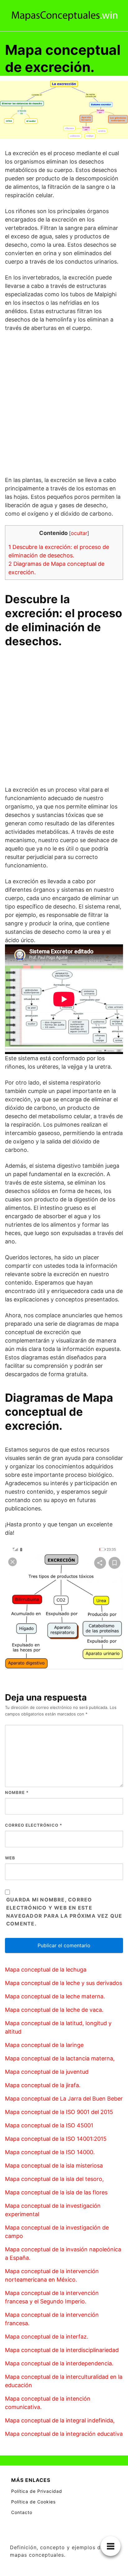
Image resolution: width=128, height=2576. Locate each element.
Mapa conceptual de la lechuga (46, 1970)
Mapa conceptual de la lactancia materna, (60, 2058)
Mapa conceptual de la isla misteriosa (54, 2166)
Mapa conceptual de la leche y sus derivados (64, 1983)
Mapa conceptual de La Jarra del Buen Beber (64, 2099)
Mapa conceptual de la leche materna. (55, 1996)
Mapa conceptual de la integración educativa (64, 2434)
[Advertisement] (64, 404)
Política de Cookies (33, 2502)
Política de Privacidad (37, 2491)
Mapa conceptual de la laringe (44, 2045)
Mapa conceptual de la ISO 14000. (50, 2152)
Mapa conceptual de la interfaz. (47, 2337)
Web (10, 1858)
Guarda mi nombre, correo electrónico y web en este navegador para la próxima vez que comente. (64, 1912)
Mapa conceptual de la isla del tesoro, (54, 2179)
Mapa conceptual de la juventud (47, 2072)
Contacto (22, 2512)
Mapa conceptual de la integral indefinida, (60, 2420)
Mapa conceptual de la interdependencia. (59, 2363)
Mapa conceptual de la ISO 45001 (49, 2125)
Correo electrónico (34, 1825)
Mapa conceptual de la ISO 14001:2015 (56, 2139)
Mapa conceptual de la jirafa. (43, 2085)
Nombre (17, 1792)
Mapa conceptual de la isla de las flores (56, 2192)
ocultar (79, 533)
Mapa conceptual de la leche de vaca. (54, 2010)
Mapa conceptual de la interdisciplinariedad (62, 2350)
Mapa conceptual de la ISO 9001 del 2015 (59, 2112)
